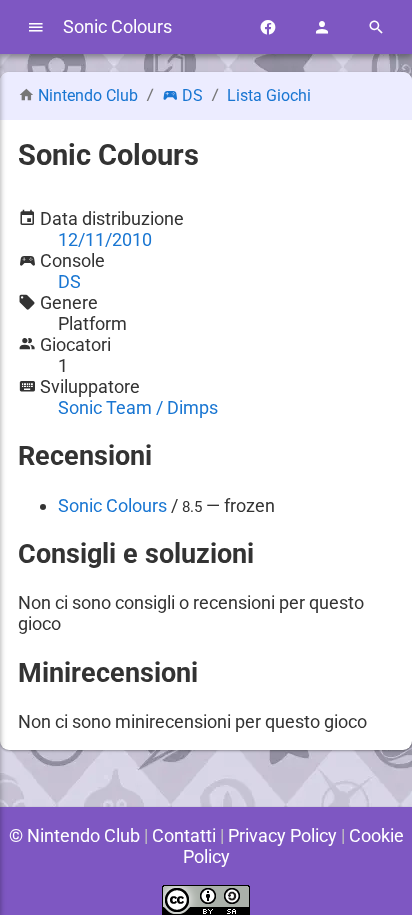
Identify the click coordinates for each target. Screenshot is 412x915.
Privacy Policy (282, 835)
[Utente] (322, 27)
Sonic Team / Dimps (138, 407)
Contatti (184, 835)
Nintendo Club (88, 95)
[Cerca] (376, 27)
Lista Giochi (269, 95)
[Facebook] (268, 27)
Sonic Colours (112, 505)
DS (192, 95)
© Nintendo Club (74, 835)
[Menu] (36, 27)
